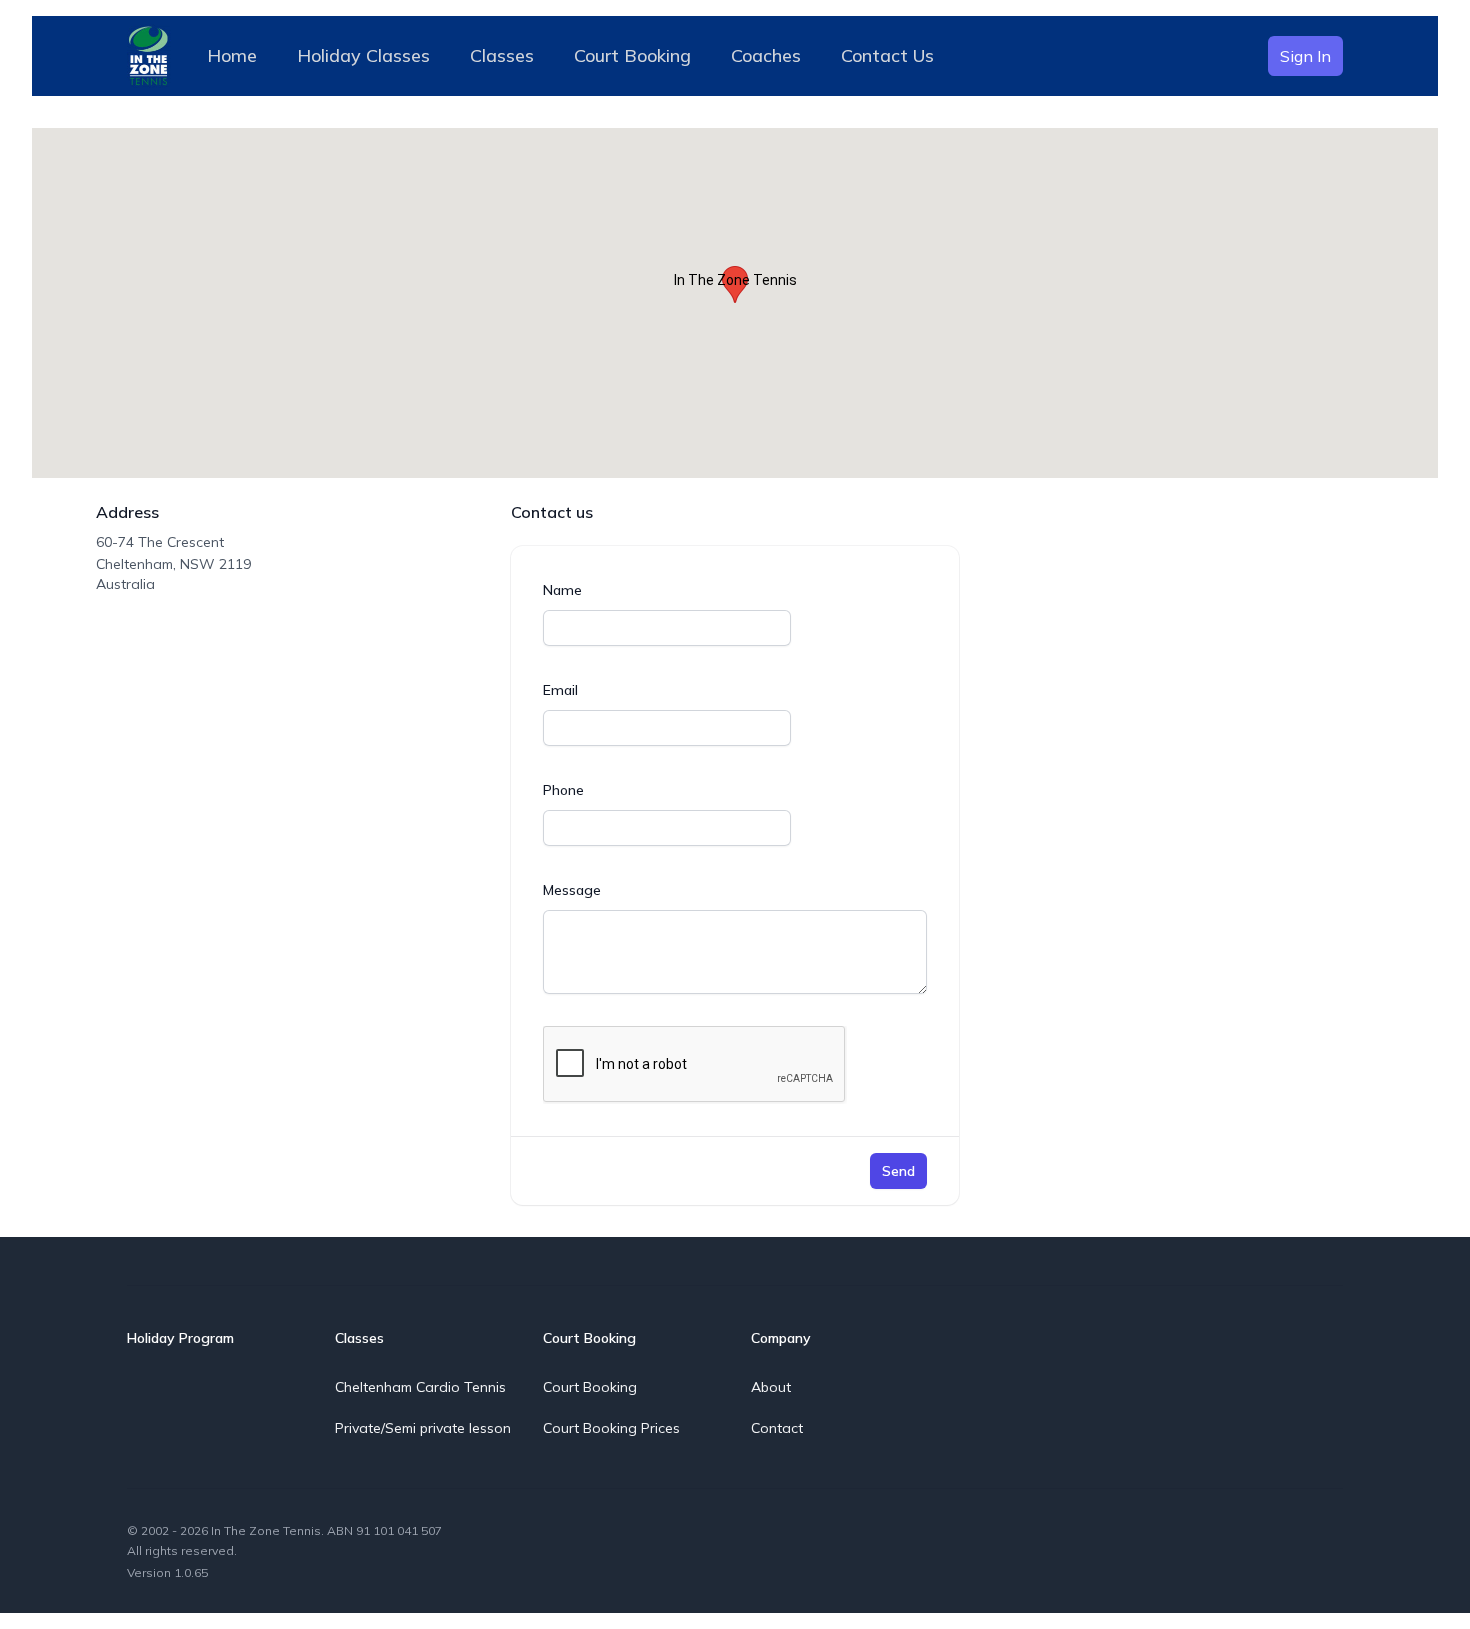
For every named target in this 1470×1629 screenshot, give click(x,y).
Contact (777, 1428)
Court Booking (632, 55)
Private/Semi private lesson (423, 1428)
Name (562, 590)
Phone (563, 790)
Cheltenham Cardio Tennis (420, 1387)
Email (560, 690)
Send (898, 1171)
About (771, 1387)
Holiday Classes (363, 55)
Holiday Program (180, 1338)
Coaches (766, 55)
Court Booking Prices (611, 1428)
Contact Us (887, 55)
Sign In (1305, 56)
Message (572, 890)
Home (232, 55)
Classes (502, 55)
